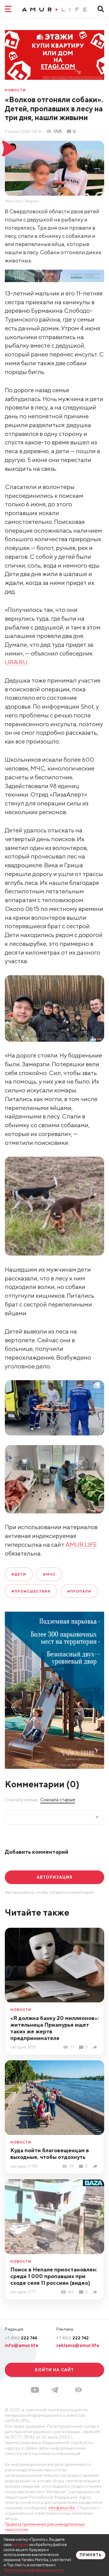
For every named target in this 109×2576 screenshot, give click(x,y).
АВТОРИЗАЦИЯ (54, 1877)
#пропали (79, 1591)
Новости (15, 90)
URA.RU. (17, 662)
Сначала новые (21, 1799)
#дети (19, 1574)
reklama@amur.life (78, 2345)
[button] (78, 2390)
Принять (91, 2555)
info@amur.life (22, 2345)
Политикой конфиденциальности (34, 2570)
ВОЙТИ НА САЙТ (54, 2370)
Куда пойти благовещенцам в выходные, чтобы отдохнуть (50, 2154)
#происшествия (31, 1591)
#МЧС (49, 1574)
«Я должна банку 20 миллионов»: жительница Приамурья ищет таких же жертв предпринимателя (54, 2028)
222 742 (73, 2338)
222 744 (21, 2338)
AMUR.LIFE (81, 1544)
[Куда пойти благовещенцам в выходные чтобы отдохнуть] (96, 2166)
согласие (20, 2545)
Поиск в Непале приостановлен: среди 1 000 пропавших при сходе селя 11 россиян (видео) (54, 2276)
